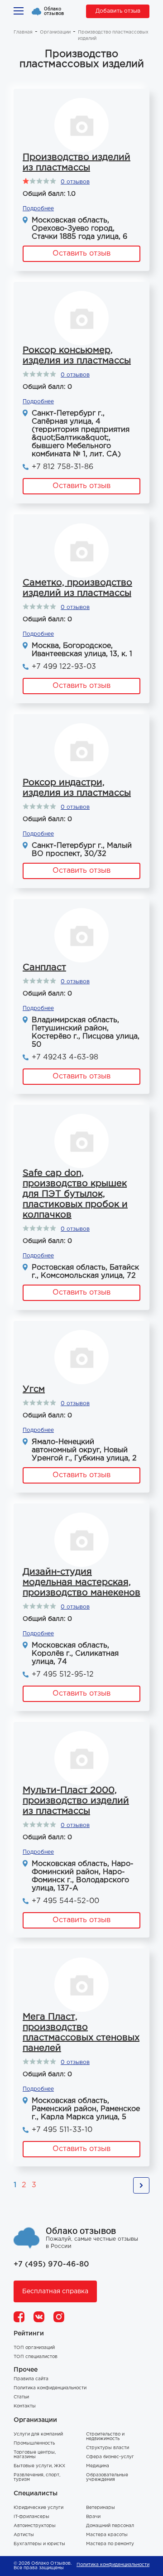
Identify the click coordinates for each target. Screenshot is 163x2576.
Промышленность (34, 2443)
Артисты (24, 2535)
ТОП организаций (34, 2348)
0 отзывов (75, 182)
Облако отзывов (54, 11)
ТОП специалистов (36, 2357)
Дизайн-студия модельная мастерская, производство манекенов (81, 1582)
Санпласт (44, 967)
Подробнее (38, 209)
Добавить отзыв (118, 11)
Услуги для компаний (38, 2434)
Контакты (25, 2406)
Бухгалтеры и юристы (39, 2544)
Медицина (98, 2466)
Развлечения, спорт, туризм (37, 2477)
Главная (23, 32)
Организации (55, 32)
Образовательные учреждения (107, 2477)
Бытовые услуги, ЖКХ (39, 2466)
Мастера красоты (107, 2535)
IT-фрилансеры (31, 2517)
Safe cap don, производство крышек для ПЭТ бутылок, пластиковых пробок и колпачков (75, 1194)
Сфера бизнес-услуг (110, 2457)
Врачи (93, 2517)
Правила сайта (31, 2379)
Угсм (34, 1389)
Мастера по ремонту (110, 2544)
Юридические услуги (38, 2508)
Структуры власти (108, 2448)
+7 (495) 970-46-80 (51, 2264)
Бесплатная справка (55, 2291)
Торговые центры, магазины (35, 2455)
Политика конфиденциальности (50, 2388)
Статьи (21, 2397)
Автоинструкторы (35, 2526)
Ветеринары (101, 2508)
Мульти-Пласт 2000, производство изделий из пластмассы (76, 1801)
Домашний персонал (110, 2526)
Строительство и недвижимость (105, 2437)
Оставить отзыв (81, 254)
